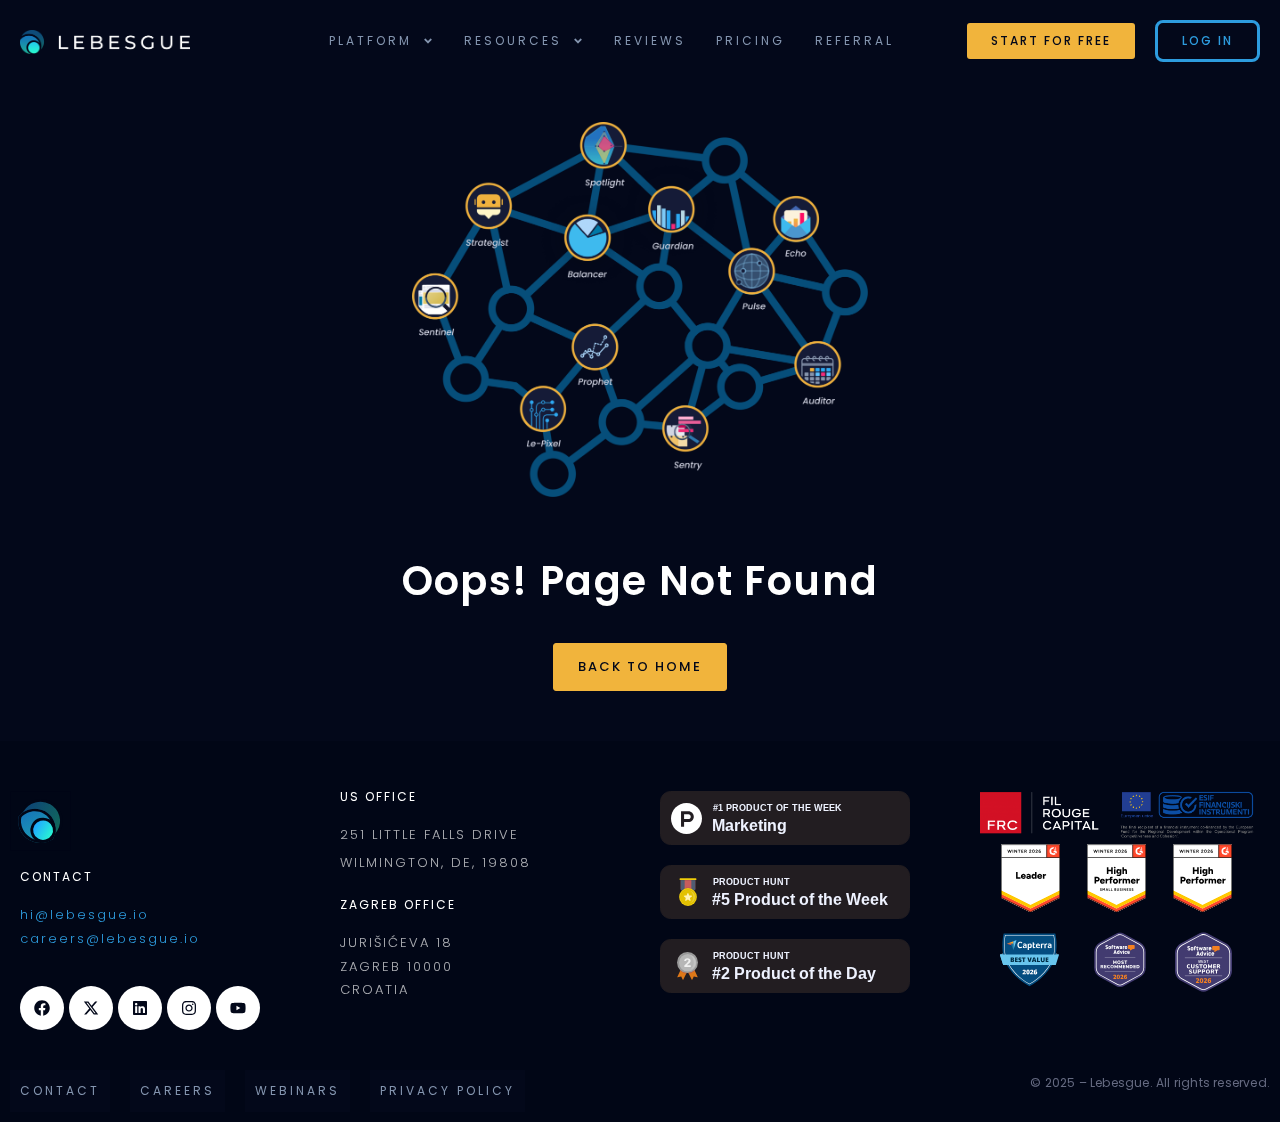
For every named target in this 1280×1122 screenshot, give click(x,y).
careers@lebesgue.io (110, 938)
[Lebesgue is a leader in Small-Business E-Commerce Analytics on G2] (1116, 876)
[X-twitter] (91, 1008)
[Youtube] (238, 1008)
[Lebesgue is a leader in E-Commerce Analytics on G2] (1030, 876)
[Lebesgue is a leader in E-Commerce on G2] (1202, 876)
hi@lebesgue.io (84, 914)
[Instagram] (189, 1008)
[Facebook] (42, 1008)
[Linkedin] (140, 1008)
